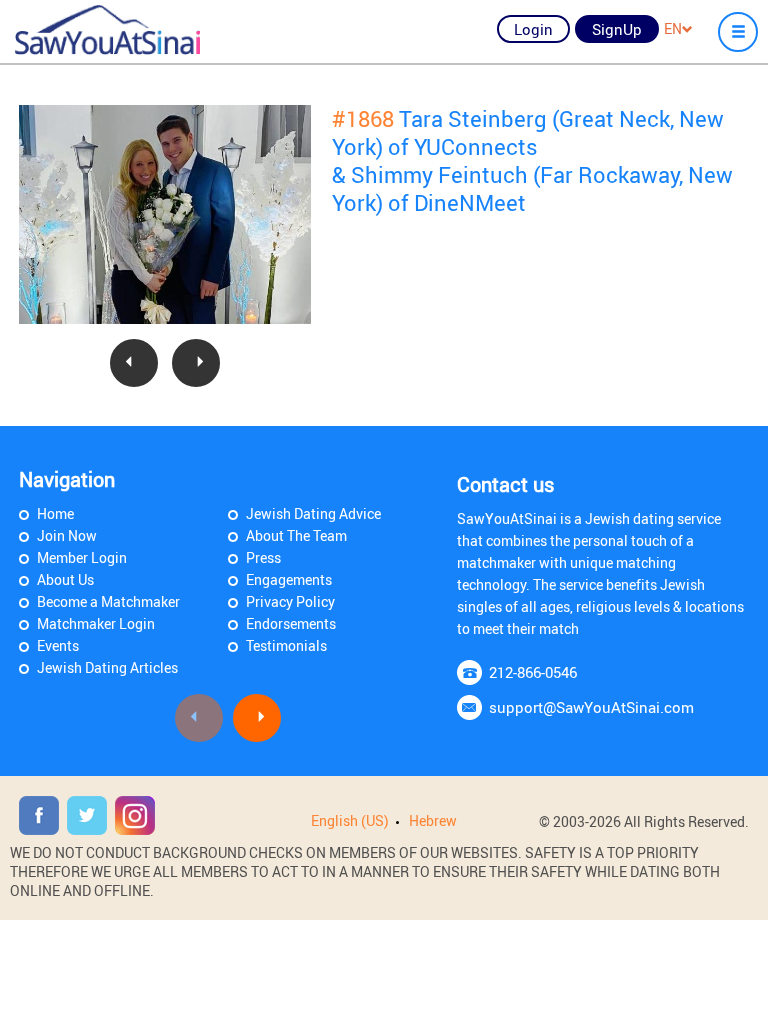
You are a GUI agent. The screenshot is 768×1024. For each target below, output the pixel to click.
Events (58, 645)
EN (673, 28)
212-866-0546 (533, 672)
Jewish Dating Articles (107, 667)
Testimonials (286, 645)
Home (55, 513)
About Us (65, 579)
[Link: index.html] (107, 30)
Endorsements (291, 623)
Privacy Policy (290, 601)
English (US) (350, 820)
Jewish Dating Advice (313, 513)
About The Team (296, 535)
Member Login (82, 557)
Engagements (289, 579)
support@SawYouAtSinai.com (591, 707)
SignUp (617, 29)
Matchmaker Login (96, 623)
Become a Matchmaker (108, 601)
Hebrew (433, 820)
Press (263, 557)
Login (533, 29)
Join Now (67, 535)
